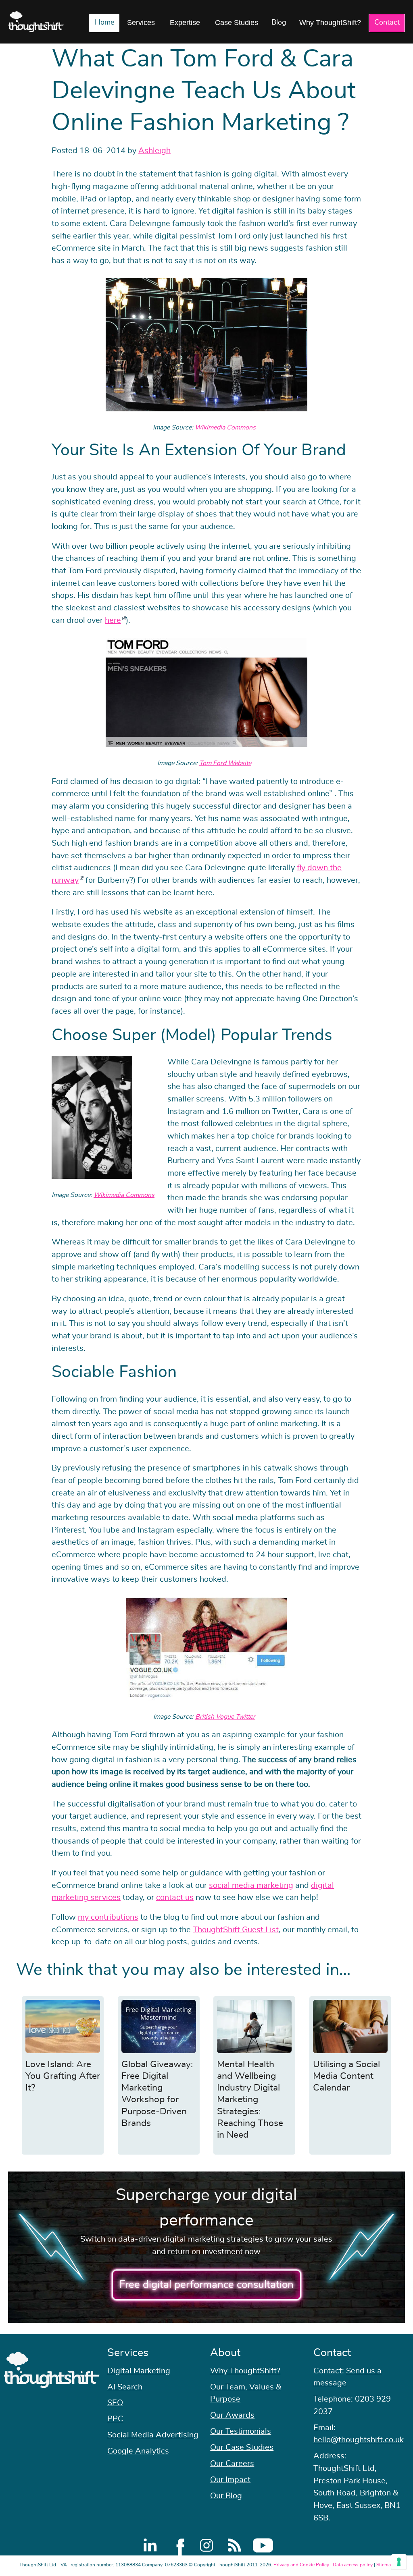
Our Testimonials (241, 2431)
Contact (387, 23)
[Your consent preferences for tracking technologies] (399, 2562)
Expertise (185, 23)
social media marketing (251, 1885)
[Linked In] (150, 2545)
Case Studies (237, 23)
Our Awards (232, 2415)
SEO (115, 2403)
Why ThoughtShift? (330, 23)
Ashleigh (154, 151)
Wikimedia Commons (225, 427)
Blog (279, 23)
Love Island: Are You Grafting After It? (63, 2076)
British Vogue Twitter (225, 1717)
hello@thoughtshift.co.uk (359, 2440)
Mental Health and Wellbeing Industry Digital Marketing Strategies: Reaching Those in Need (250, 2100)
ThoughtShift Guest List (236, 1930)
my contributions (108, 1917)
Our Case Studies (242, 2447)
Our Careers (232, 2464)
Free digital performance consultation (206, 2285)
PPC (115, 2419)
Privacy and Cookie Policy (301, 2565)
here (113, 620)
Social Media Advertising (153, 2435)
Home (104, 23)
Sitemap (385, 2565)
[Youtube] (263, 2545)
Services (141, 23)
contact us (175, 1898)
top (403, 1288)
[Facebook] (178, 2545)
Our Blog (226, 2496)
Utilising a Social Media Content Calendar (346, 2076)
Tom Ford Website (225, 763)
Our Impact (230, 2480)
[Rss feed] (235, 2545)
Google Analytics (138, 2451)
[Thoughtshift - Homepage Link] (36, 22)
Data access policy (353, 2565)
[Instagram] (206, 2545)
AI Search (125, 2387)
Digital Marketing (139, 2371)
